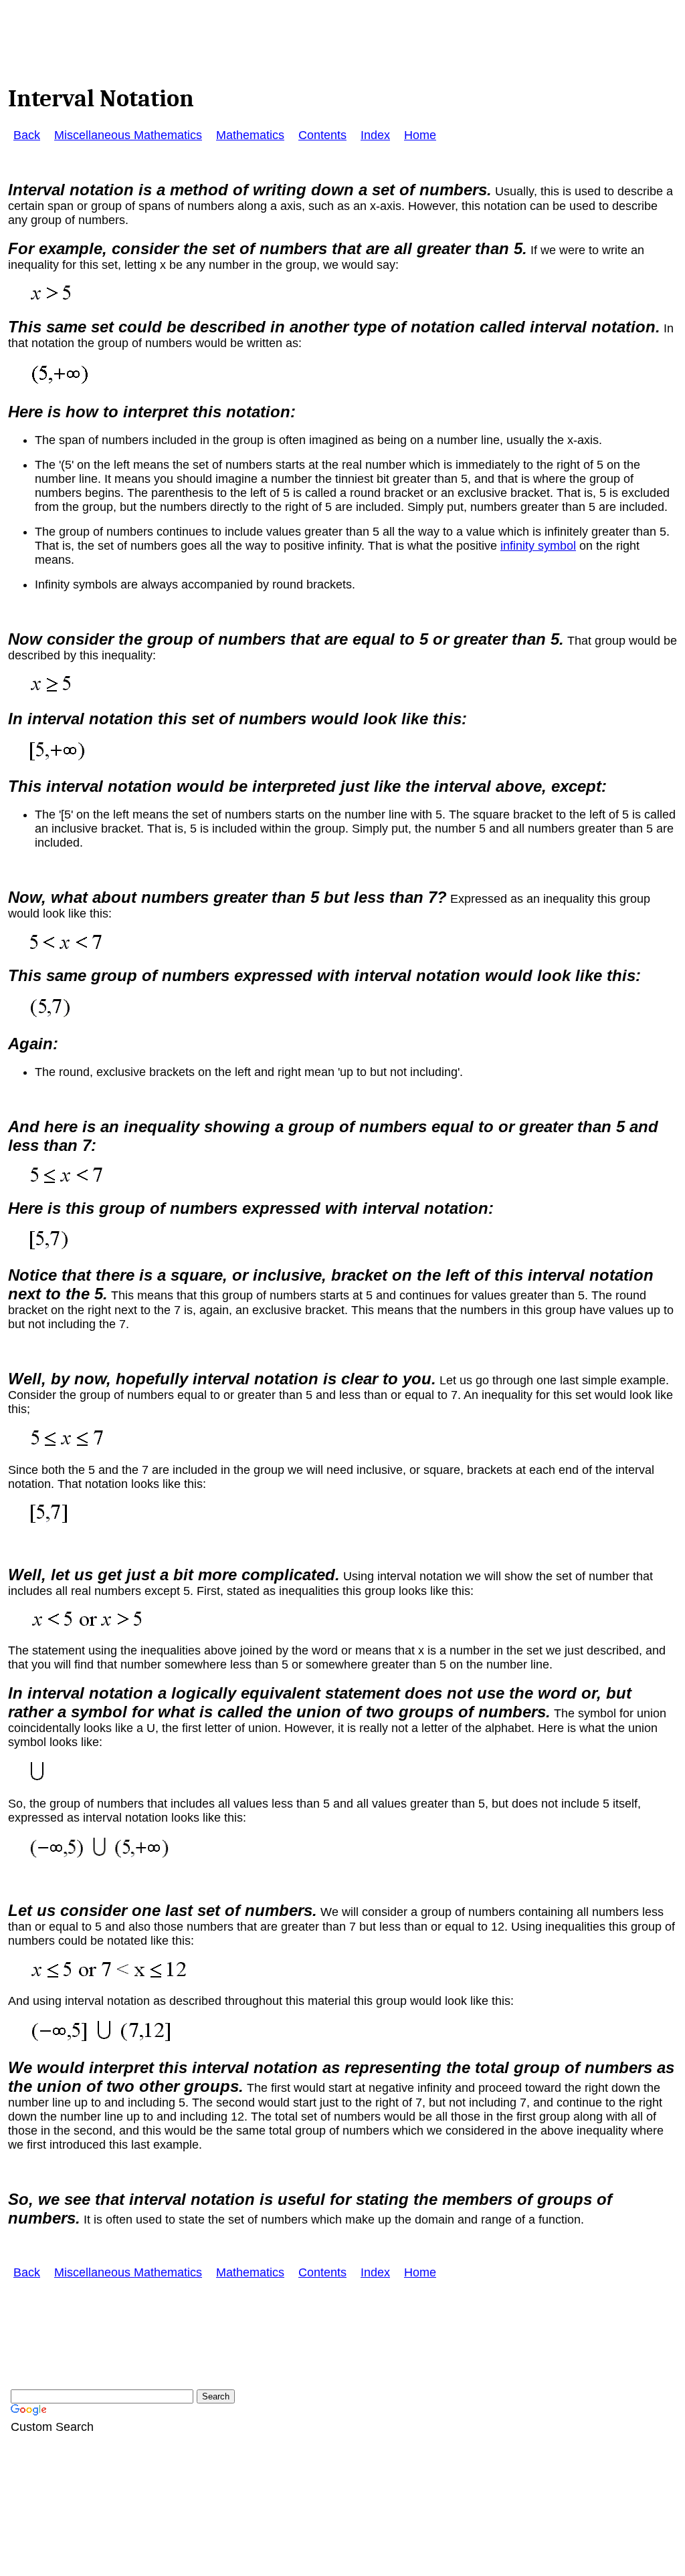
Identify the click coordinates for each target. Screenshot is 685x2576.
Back (27, 135)
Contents (322, 135)
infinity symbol (538, 546)
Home (420, 135)
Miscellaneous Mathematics (128, 135)
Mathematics (250, 135)
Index (375, 135)
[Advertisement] (252, 35)
